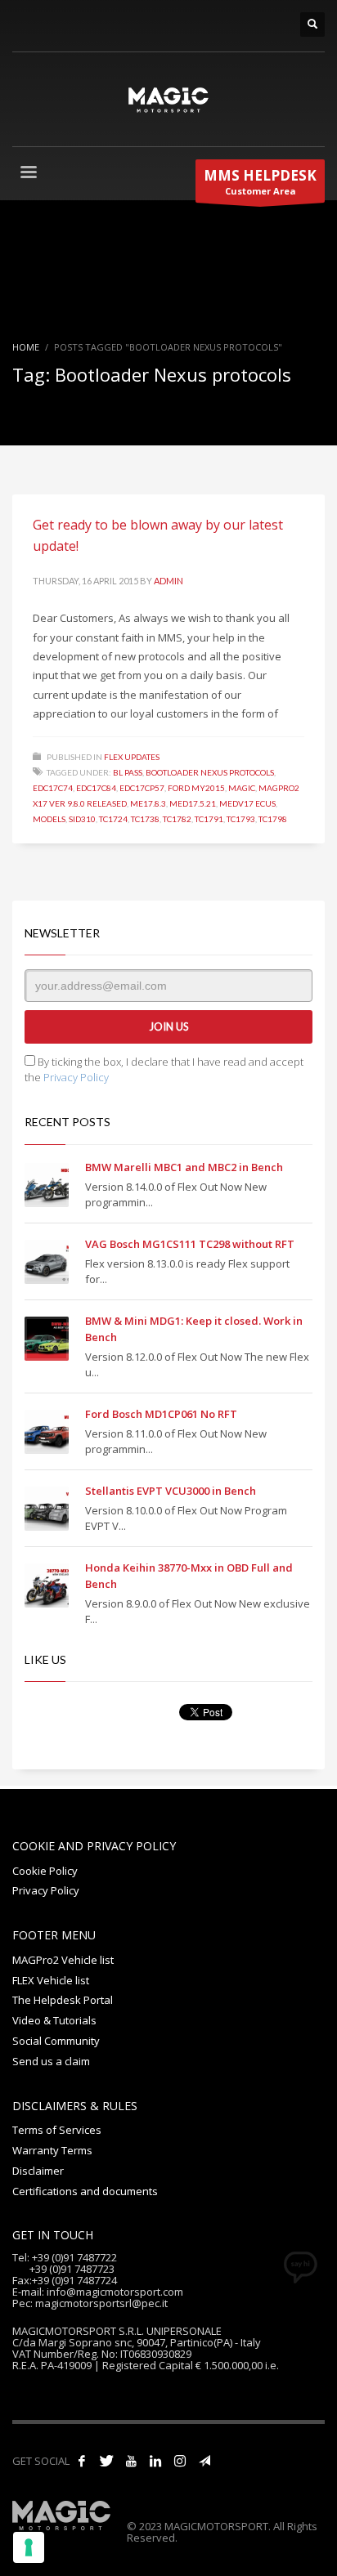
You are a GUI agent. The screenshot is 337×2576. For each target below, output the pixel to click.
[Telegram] (204, 2461)
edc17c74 (53, 788)
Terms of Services (57, 2130)
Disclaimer (38, 2171)
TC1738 (145, 819)
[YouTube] (131, 2461)
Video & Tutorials (54, 2020)
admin (168, 581)
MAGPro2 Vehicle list (63, 1960)
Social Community (56, 2041)
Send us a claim (51, 2061)
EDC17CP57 (142, 788)
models (49, 819)
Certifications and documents (85, 2191)
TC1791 (209, 819)
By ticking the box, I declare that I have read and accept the (164, 1069)
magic (242, 788)
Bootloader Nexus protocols (210, 772)
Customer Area (260, 181)
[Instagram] (180, 2461)
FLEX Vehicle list (51, 1980)
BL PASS (128, 772)
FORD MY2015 (196, 788)
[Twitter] (106, 2461)
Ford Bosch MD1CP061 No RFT (161, 1414)
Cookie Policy (45, 1871)
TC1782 (177, 819)
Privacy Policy (76, 1077)
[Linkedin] (155, 2461)
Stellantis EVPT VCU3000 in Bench (171, 1491)
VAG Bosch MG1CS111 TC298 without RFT (190, 1244)
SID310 (82, 819)
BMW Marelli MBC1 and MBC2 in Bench (184, 1167)
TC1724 (113, 819)
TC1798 (273, 819)
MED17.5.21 (193, 803)
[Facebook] (82, 2461)
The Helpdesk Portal (63, 2000)
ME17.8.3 (148, 803)
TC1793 (241, 819)
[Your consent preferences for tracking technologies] (29, 2547)
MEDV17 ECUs (247, 803)
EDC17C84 (96, 788)
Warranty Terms (52, 2150)
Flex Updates (132, 757)
